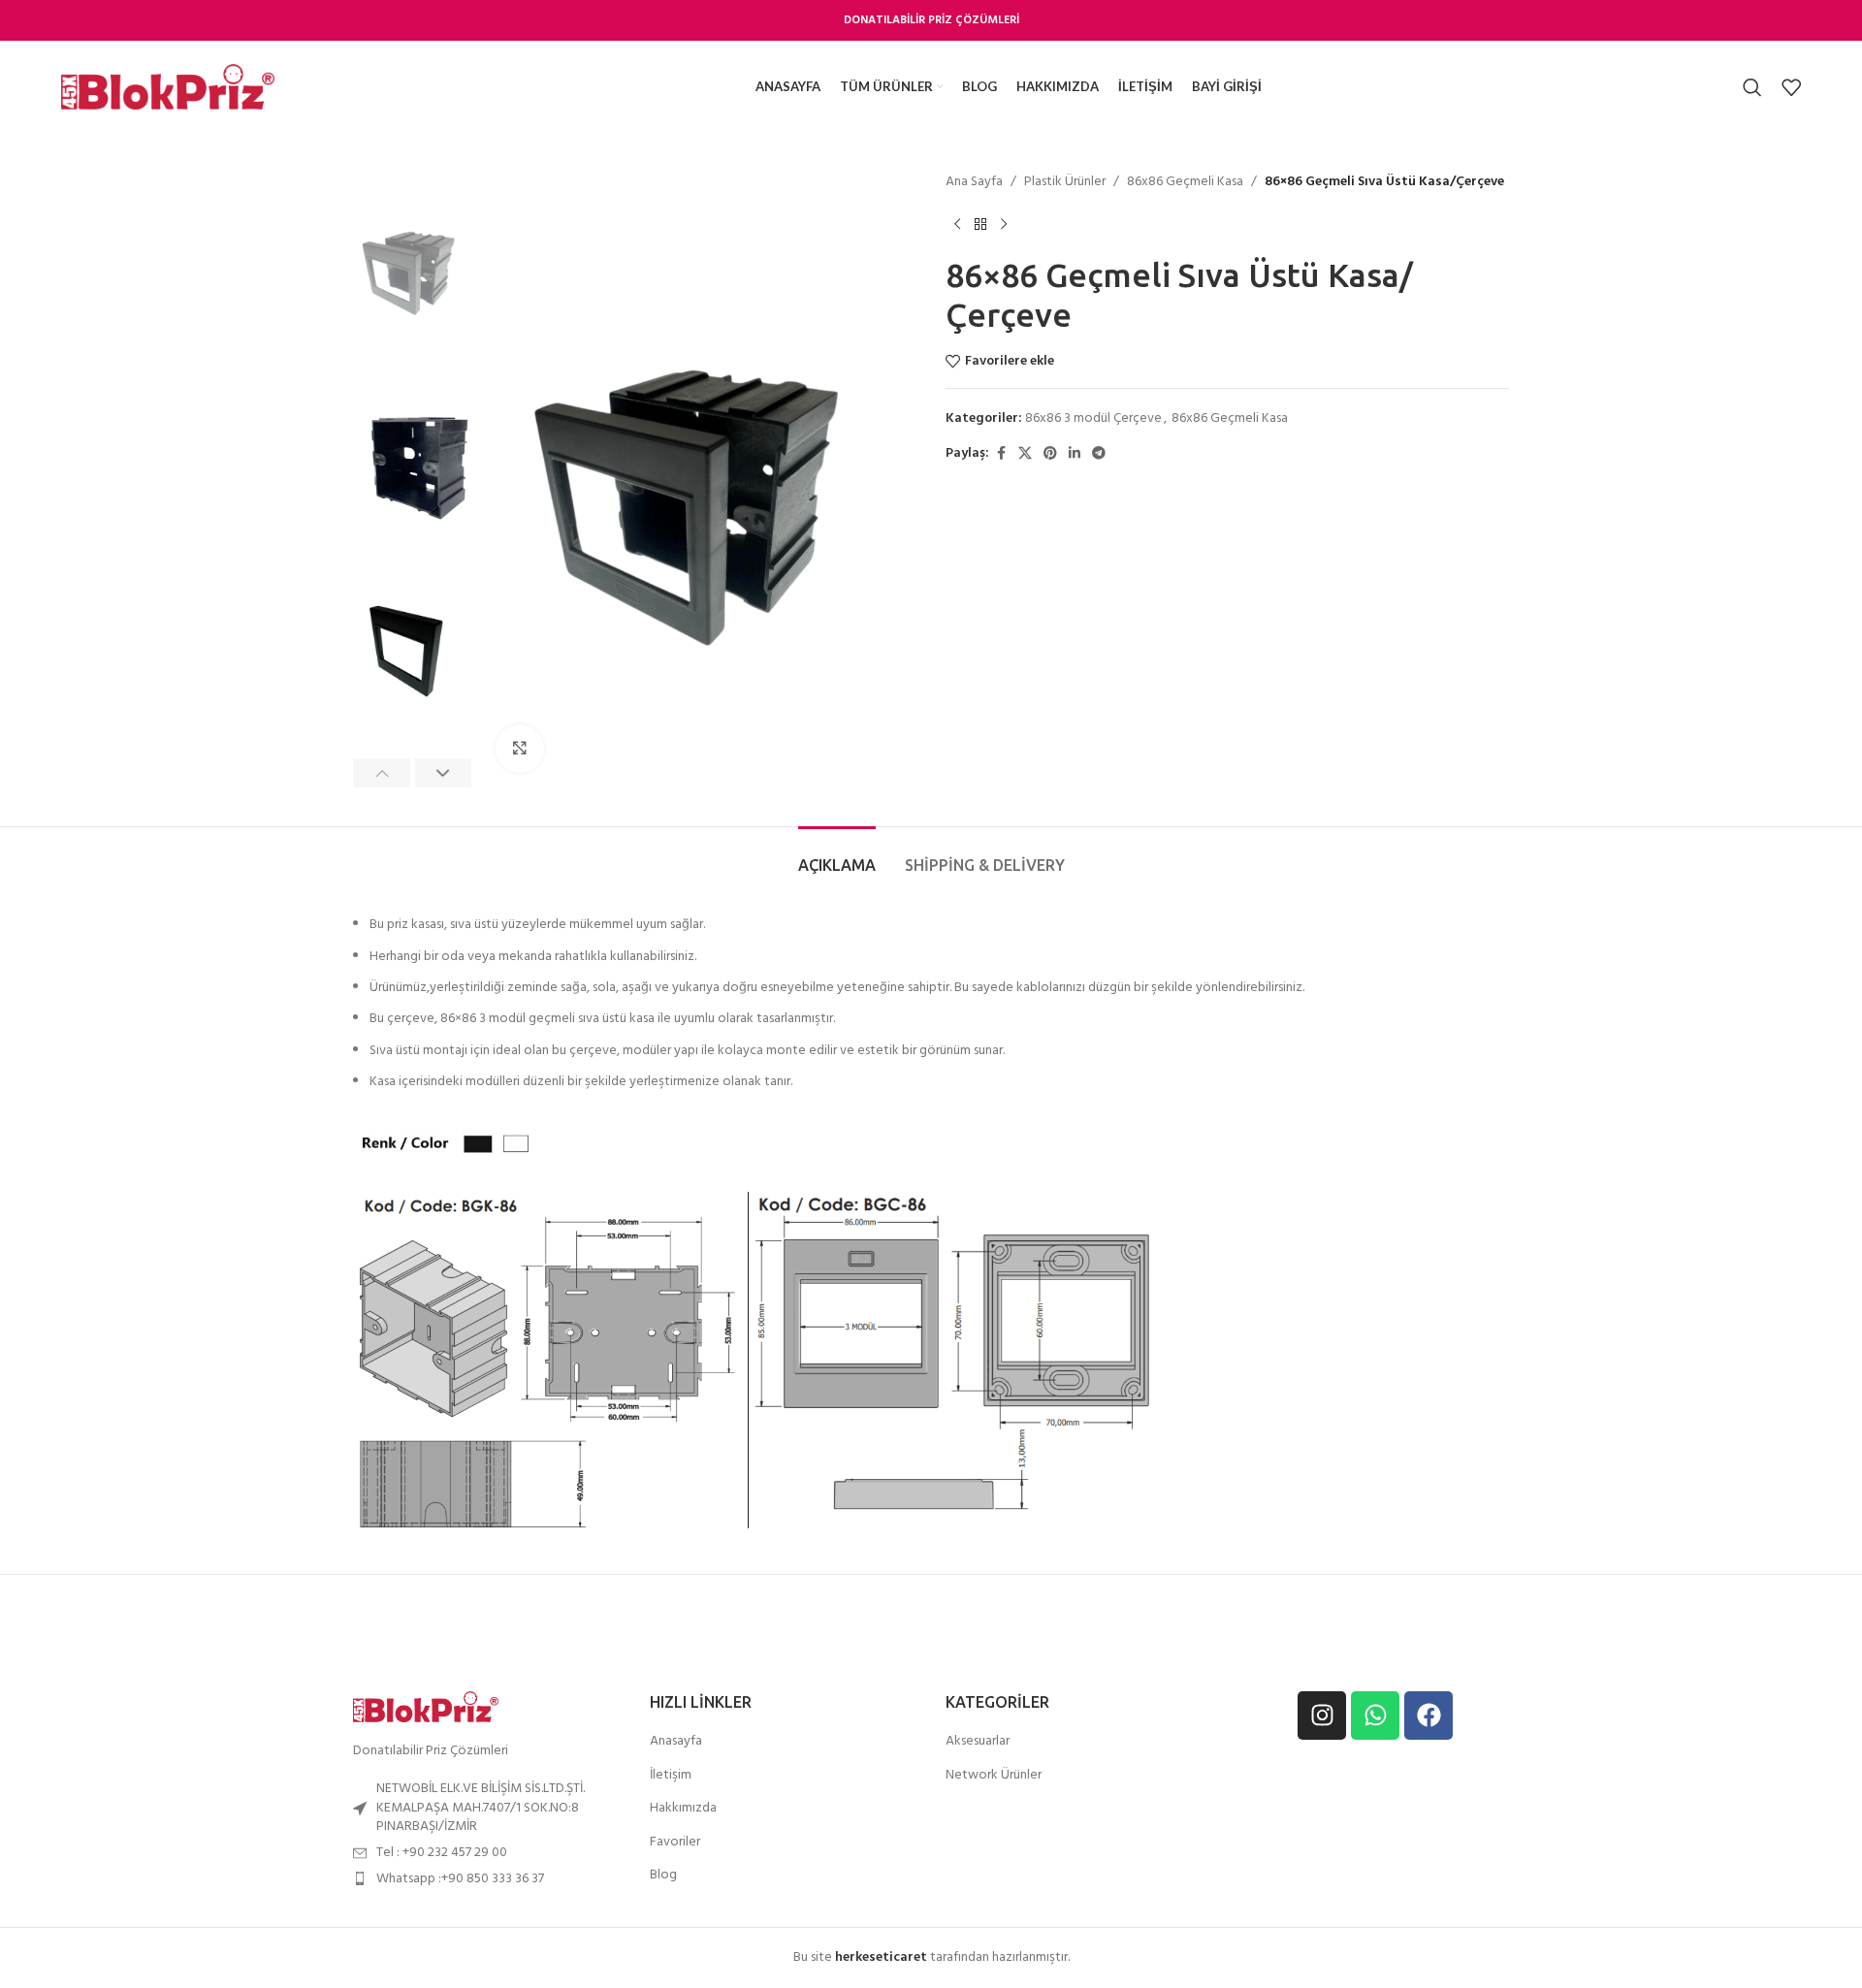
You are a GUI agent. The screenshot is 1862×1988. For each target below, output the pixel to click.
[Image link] (426, 1706)
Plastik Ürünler (1065, 182)
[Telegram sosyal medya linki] (1099, 454)
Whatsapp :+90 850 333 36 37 (460, 1879)
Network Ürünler (994, 1776)
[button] (382, 773)
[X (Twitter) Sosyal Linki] (1025, 454)
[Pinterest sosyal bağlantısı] (1050, 454)
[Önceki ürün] (957, 224)
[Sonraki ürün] (1004, 224)
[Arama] (1752, 87)
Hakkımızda (683, 1809)
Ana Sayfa (974, 182)
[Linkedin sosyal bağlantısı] (1075, 454)
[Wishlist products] (1791, 87)
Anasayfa (676, 1742)
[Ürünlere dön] (980, 224)
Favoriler (675, 1843)
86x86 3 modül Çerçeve (1093, 418)
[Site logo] (168, 87)
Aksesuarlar (978, 1742)
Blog (663, 1876)
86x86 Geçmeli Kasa (1185, 182)
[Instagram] (1322, 1715)
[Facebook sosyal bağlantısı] (1001, 454)
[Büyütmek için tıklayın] (520, 749)
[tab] (837, 856)
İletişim (671, 1776)
